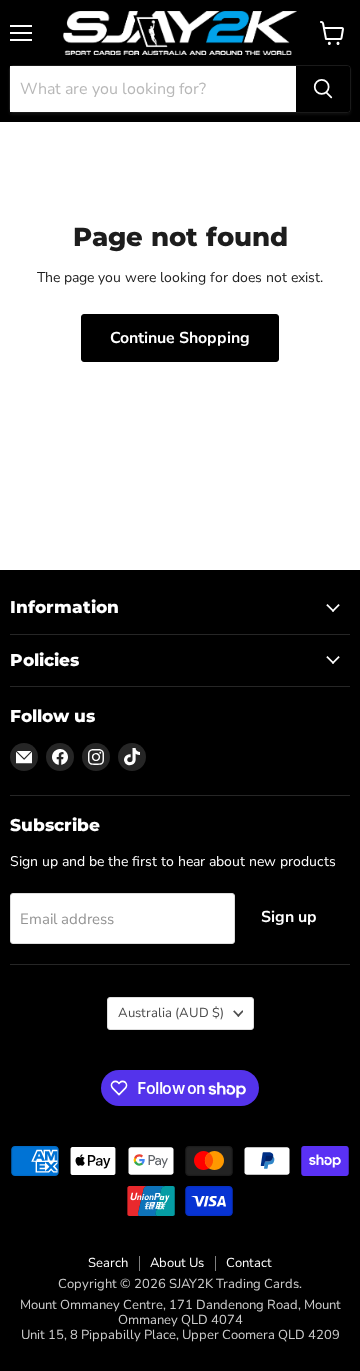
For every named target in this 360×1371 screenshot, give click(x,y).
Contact (249, 1263)
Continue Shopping (180, 338)
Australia (171, 1013)
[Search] (323, 89)
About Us (177, 1263)
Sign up (289, 917)
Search (108, 1263)
